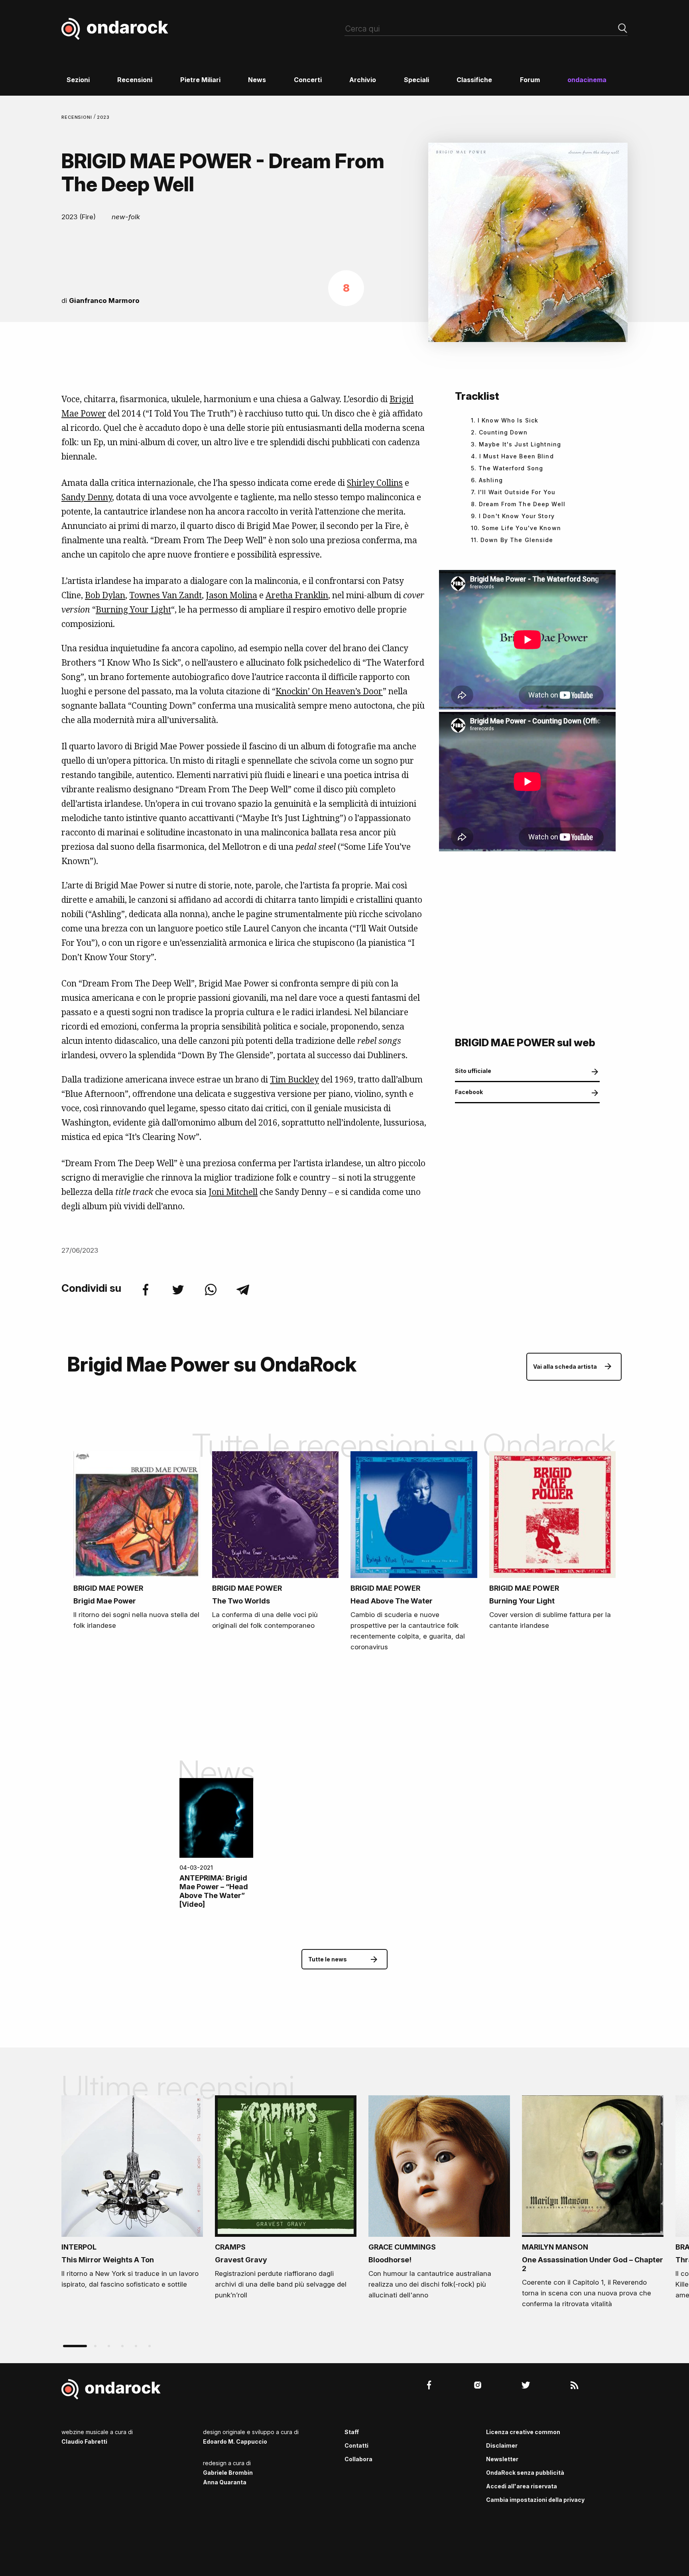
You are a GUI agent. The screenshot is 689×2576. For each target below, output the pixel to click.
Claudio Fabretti (84, 2441)
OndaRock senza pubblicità (525, 2473)
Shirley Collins (375, 483)
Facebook (469, 1092)
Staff (352, 2432)
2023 (103, 117)
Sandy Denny (87, 497)
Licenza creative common (523, 2432)
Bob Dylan (105, 595)
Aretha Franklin (297, 595)
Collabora (358, 2459)
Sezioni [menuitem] (78, 80)
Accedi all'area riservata (522, 2486)
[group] (132, 2195)
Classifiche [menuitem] (474, 80)
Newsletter (502, 2459)
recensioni (78, 117)
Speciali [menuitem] (416, 80)
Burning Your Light (133, 609)
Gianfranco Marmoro (104, 301)
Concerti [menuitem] (308, 80)
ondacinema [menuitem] (587, 80)
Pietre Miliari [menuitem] (200, 80)
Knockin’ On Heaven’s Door (329, 691)
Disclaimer (502, 2445)
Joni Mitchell (233, 1192)
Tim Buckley (294, 1079)
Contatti (356, 2445)
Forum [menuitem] (530, 80)
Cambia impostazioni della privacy (535, 2500)
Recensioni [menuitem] (135, 80)
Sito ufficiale (473, 1071)
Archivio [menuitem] (363, 80)
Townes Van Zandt (165, 595)
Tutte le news (328, 1959)
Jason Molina (231, 595)
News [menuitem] (257, 80)
